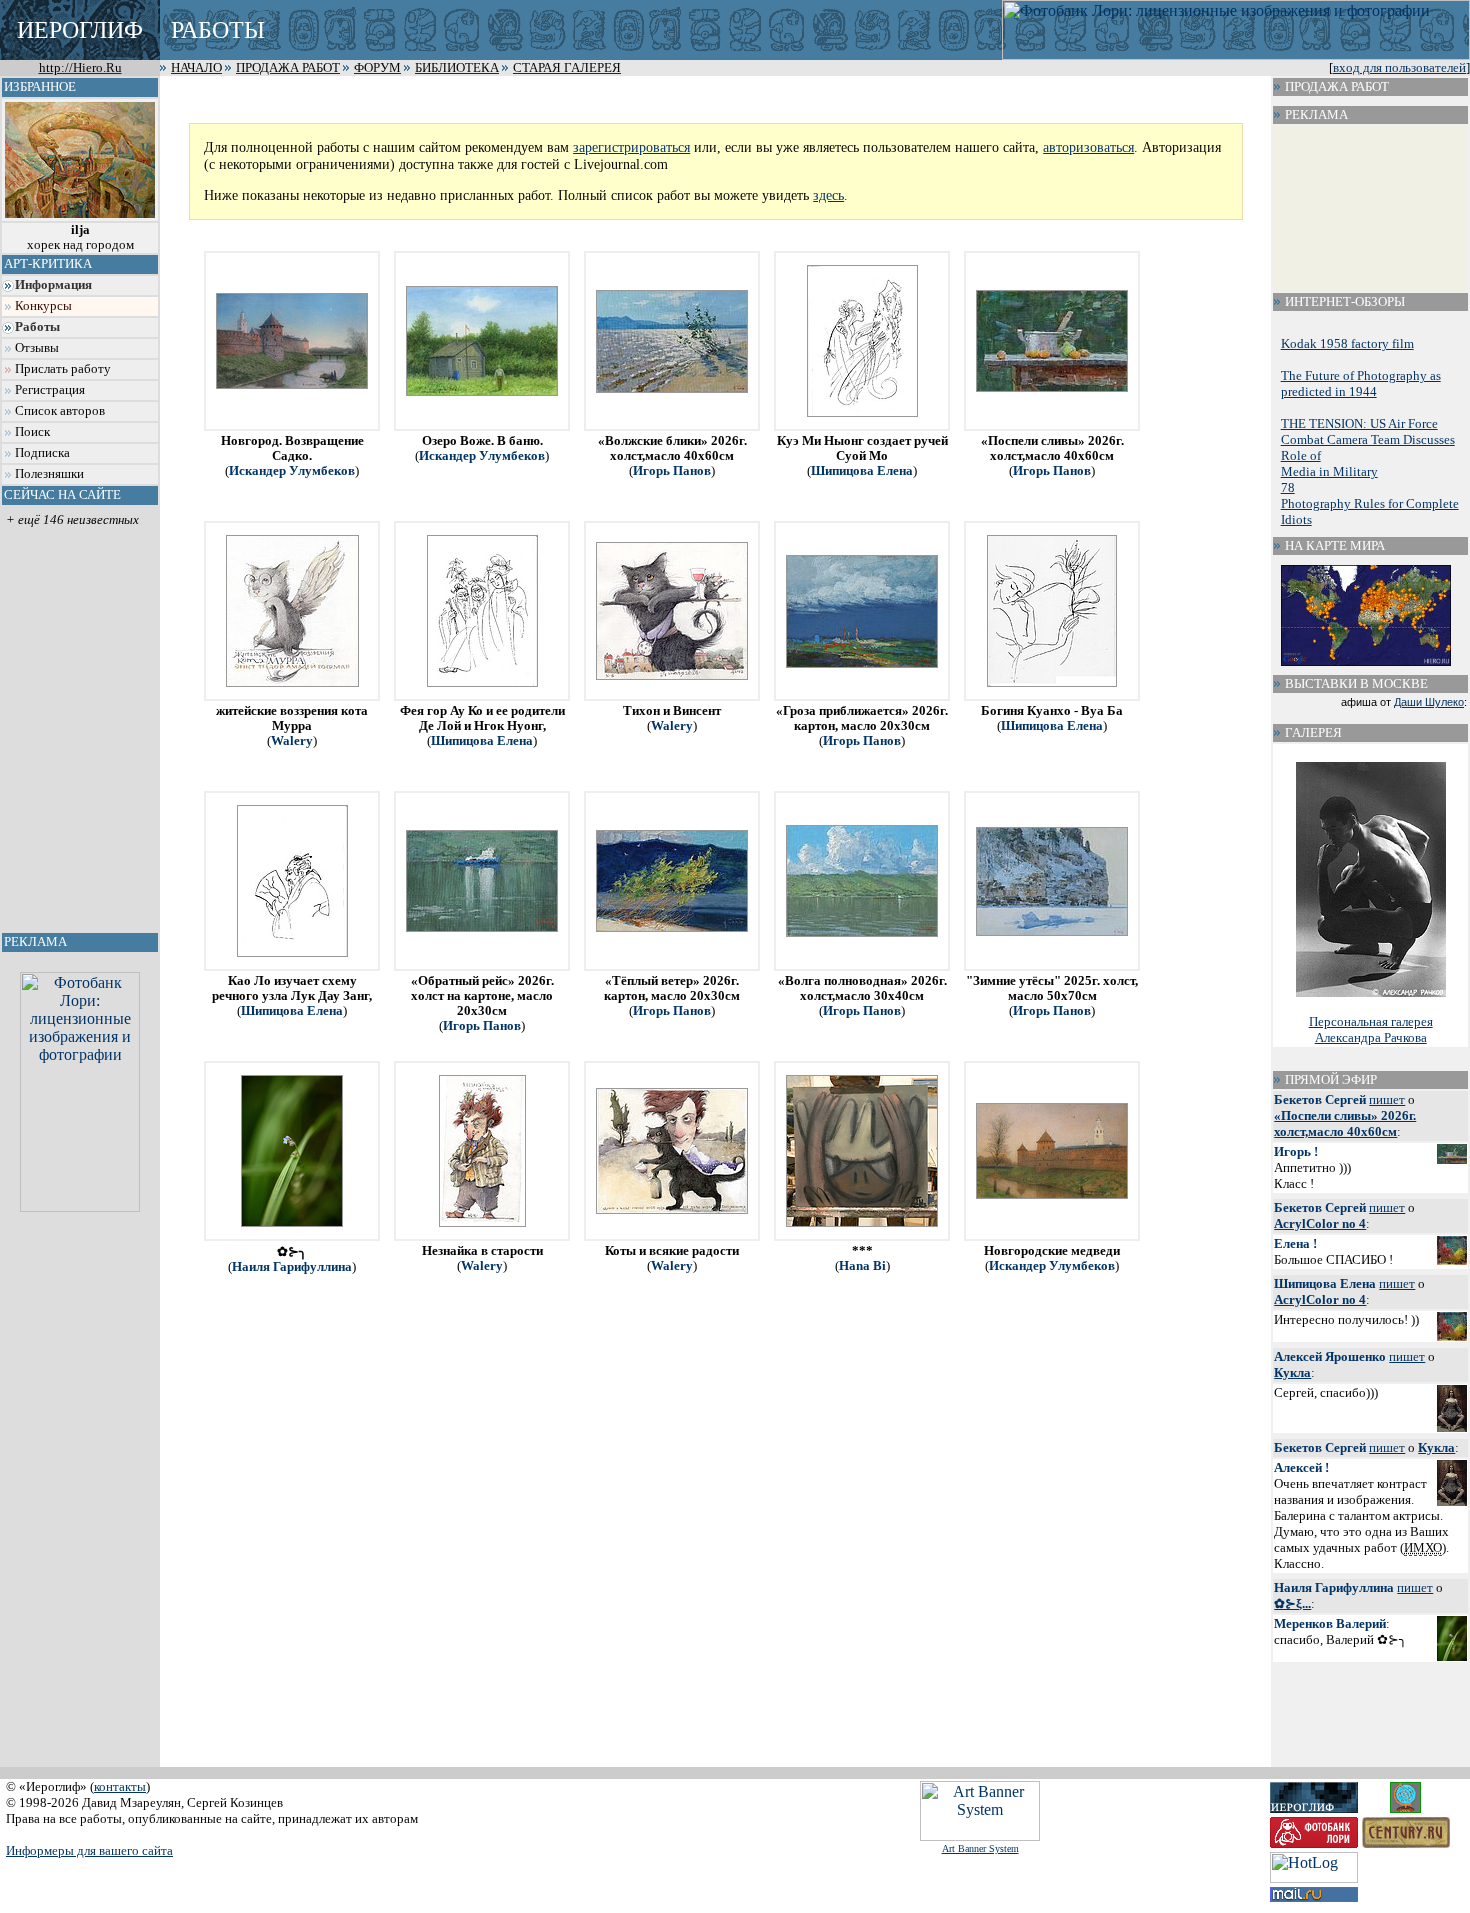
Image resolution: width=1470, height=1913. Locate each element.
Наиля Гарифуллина (292, 1267)
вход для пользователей (1399, 68)
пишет (1387, 1099)
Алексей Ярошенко (1330, 1356)
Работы (37, 327)
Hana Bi (862, 1266)
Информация (53, 285)
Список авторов (60, 411)
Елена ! (1295, 1243)
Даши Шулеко (1429, 702)
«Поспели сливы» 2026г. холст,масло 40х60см (1345, 1123)
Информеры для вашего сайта (89, 1850)
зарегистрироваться (631, 147)
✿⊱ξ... (1292, 1603)
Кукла (1292, 1372)
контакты (120, 1786)
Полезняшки (49, 474)
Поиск (32, 432)
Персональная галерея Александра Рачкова (1371, 1029)
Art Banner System (980, 1848)
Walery (292, 741)
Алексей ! (1301, 1467)
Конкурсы (43, 306)
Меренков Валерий (1330, 1623)
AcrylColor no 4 (1320, 1223)
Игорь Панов (672, 471)
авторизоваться (1088, 147)
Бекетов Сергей (1320, 1099)
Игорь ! (1296, 1151)
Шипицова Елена (862, 471)
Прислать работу (63, 369)
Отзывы (37, 348)
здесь (828, 195)
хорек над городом (80, 237)
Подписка (42, 453)
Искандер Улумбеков (292, 471)
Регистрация (50, 390)
